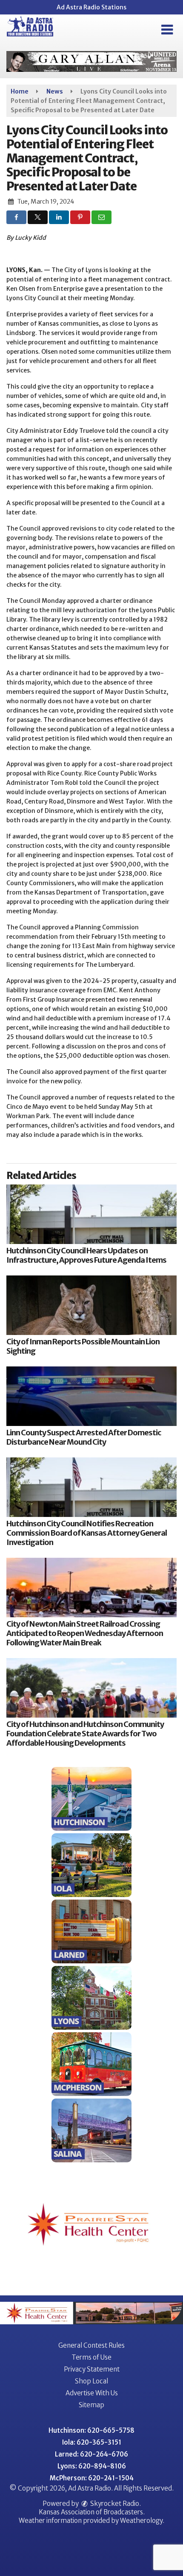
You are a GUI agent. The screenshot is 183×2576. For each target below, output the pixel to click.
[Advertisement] (91, 61)
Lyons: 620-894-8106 (92, 2466)
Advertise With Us (92, 2393)
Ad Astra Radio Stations (91, 7)
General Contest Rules (91, 2345)
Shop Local (91, 2381)
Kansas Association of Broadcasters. (92, 2512)
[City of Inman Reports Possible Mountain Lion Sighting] (91, 1305)
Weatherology (141, 2521)
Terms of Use (91, 2357)
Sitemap (91, 2405)
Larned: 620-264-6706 (91, 2454)
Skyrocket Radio (114, 2504)
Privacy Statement (92, 2369)
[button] (167, 30)
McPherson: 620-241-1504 (92, 2478)
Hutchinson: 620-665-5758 (91, 2430)
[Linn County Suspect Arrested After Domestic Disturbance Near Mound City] (91, 1396)
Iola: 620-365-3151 (92, 2442)
